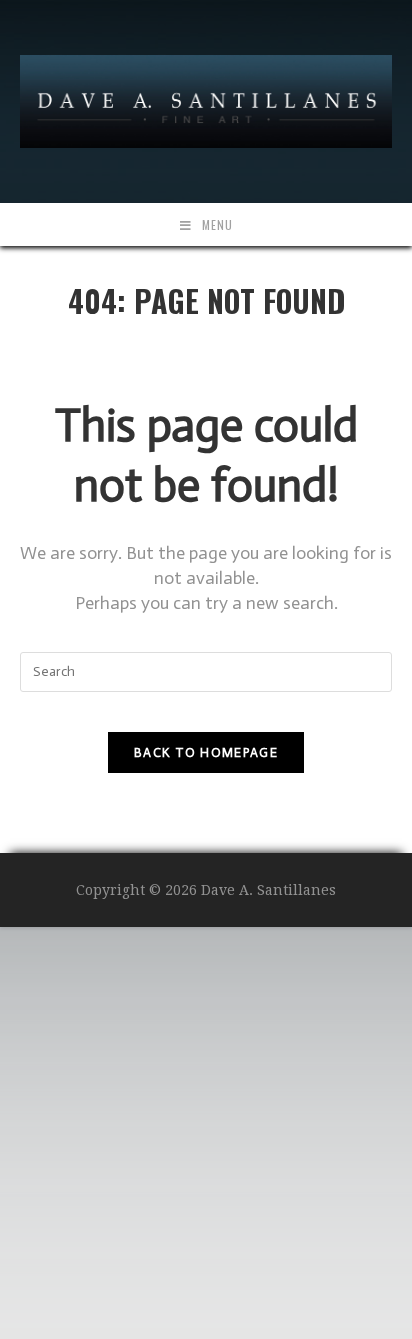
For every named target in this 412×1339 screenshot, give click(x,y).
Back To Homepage (206, 752)
